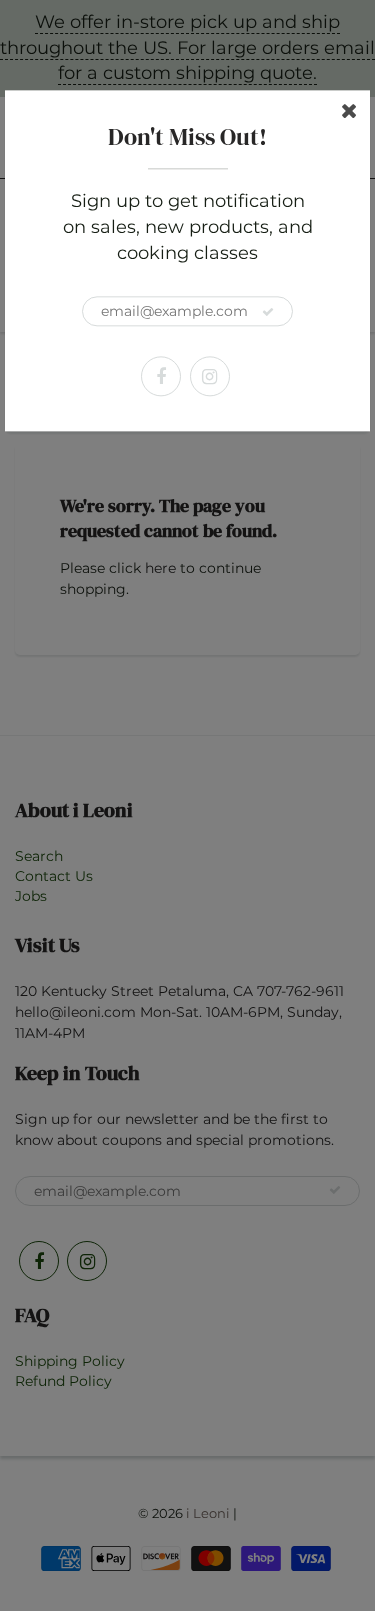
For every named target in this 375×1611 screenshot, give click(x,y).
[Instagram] (210, 377)
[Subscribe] (268, 313)
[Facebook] (161, 377)
